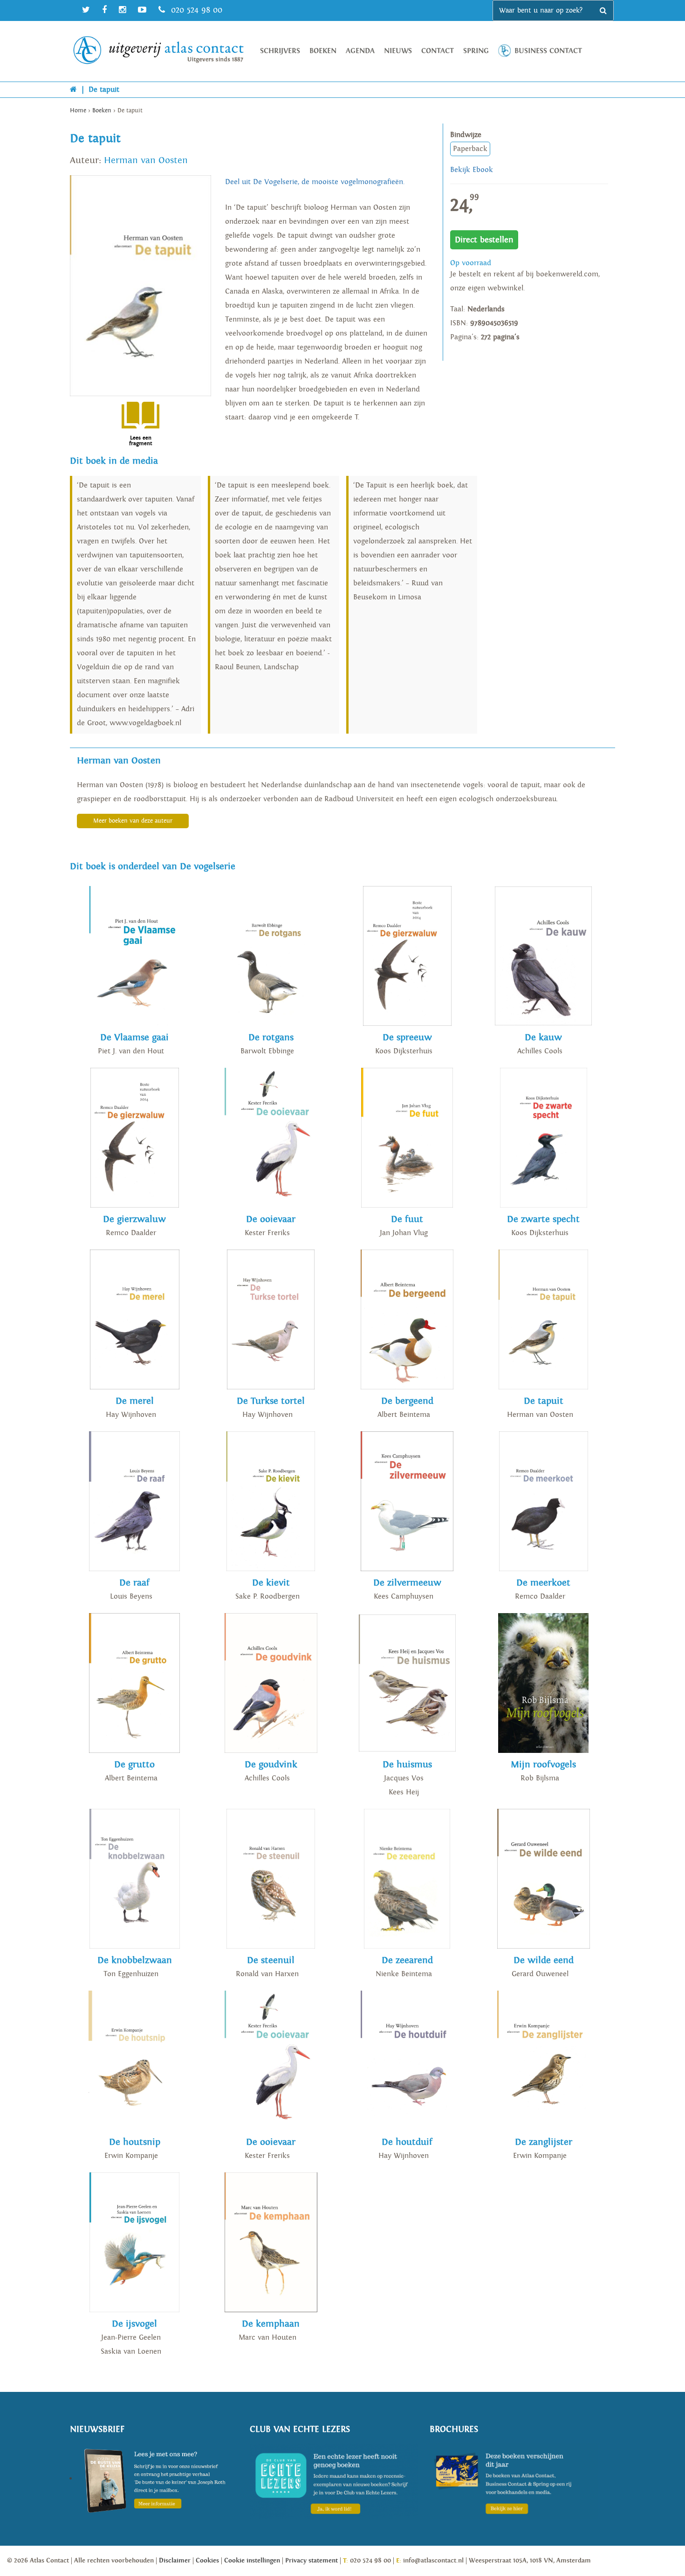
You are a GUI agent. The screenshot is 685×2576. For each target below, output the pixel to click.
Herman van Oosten (146, 160)
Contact (438, 51)
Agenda (360, 51)
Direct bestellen (484, 240)
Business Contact (548, 51)
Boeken (323, 51)
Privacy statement (312, 2561)
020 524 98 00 (195, 10)
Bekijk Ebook (472, 170)
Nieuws (398, 51)
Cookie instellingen (252, 2561)
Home (78, 111)
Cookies (207, 2561)
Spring (476, 51)
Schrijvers (280, 51)
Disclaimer (175, 2561)
